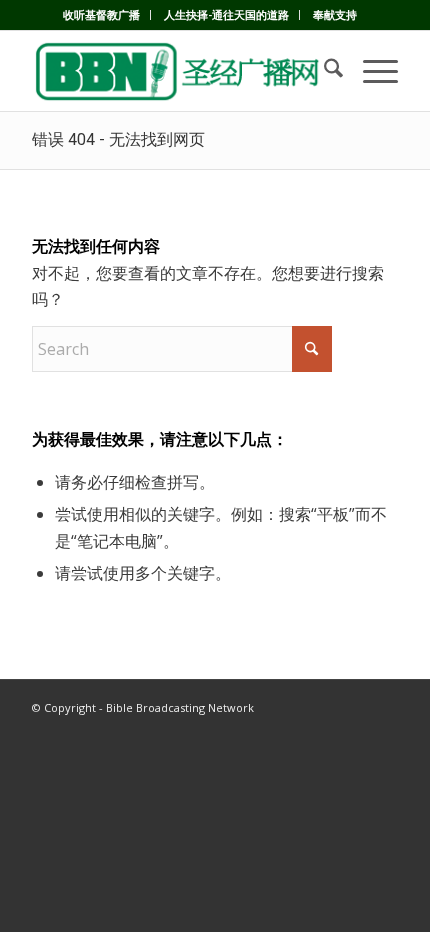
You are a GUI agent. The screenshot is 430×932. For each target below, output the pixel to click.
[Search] (323, 71)
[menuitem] (102, 15)
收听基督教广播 (101, 14)
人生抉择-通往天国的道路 (226, 14)
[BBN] (178, 71)
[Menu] (370, 71)
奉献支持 (335, 14)
